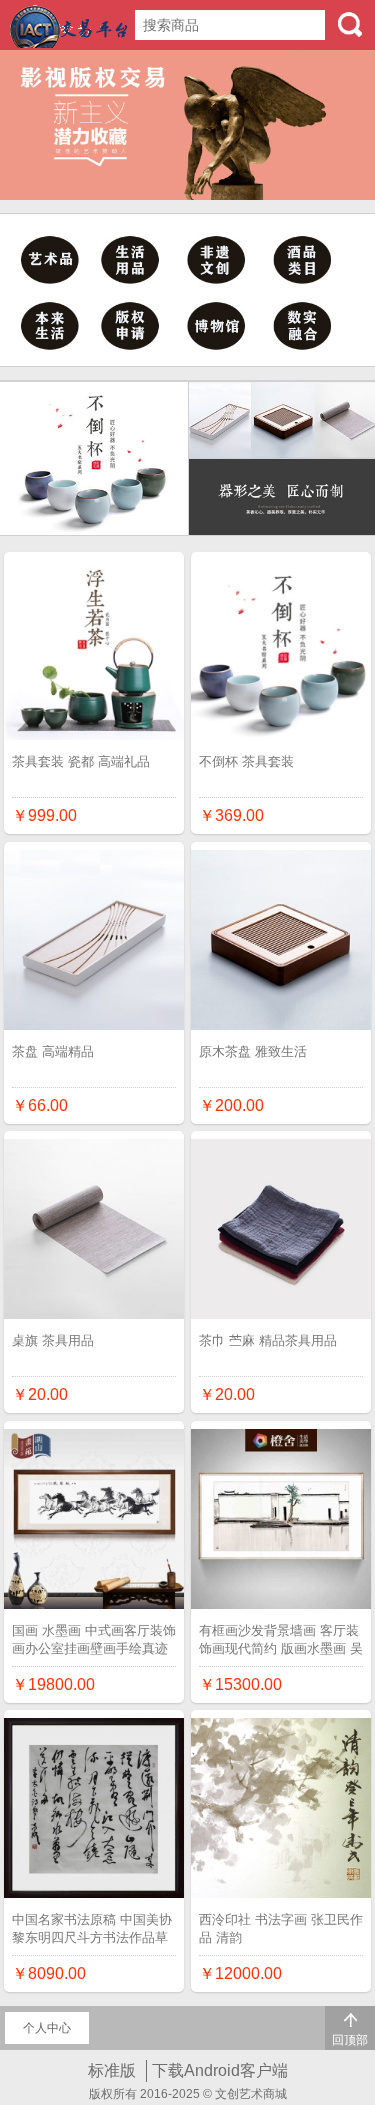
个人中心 (47, 2028)
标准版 (112, 2070)
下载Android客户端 (220, 2070)
